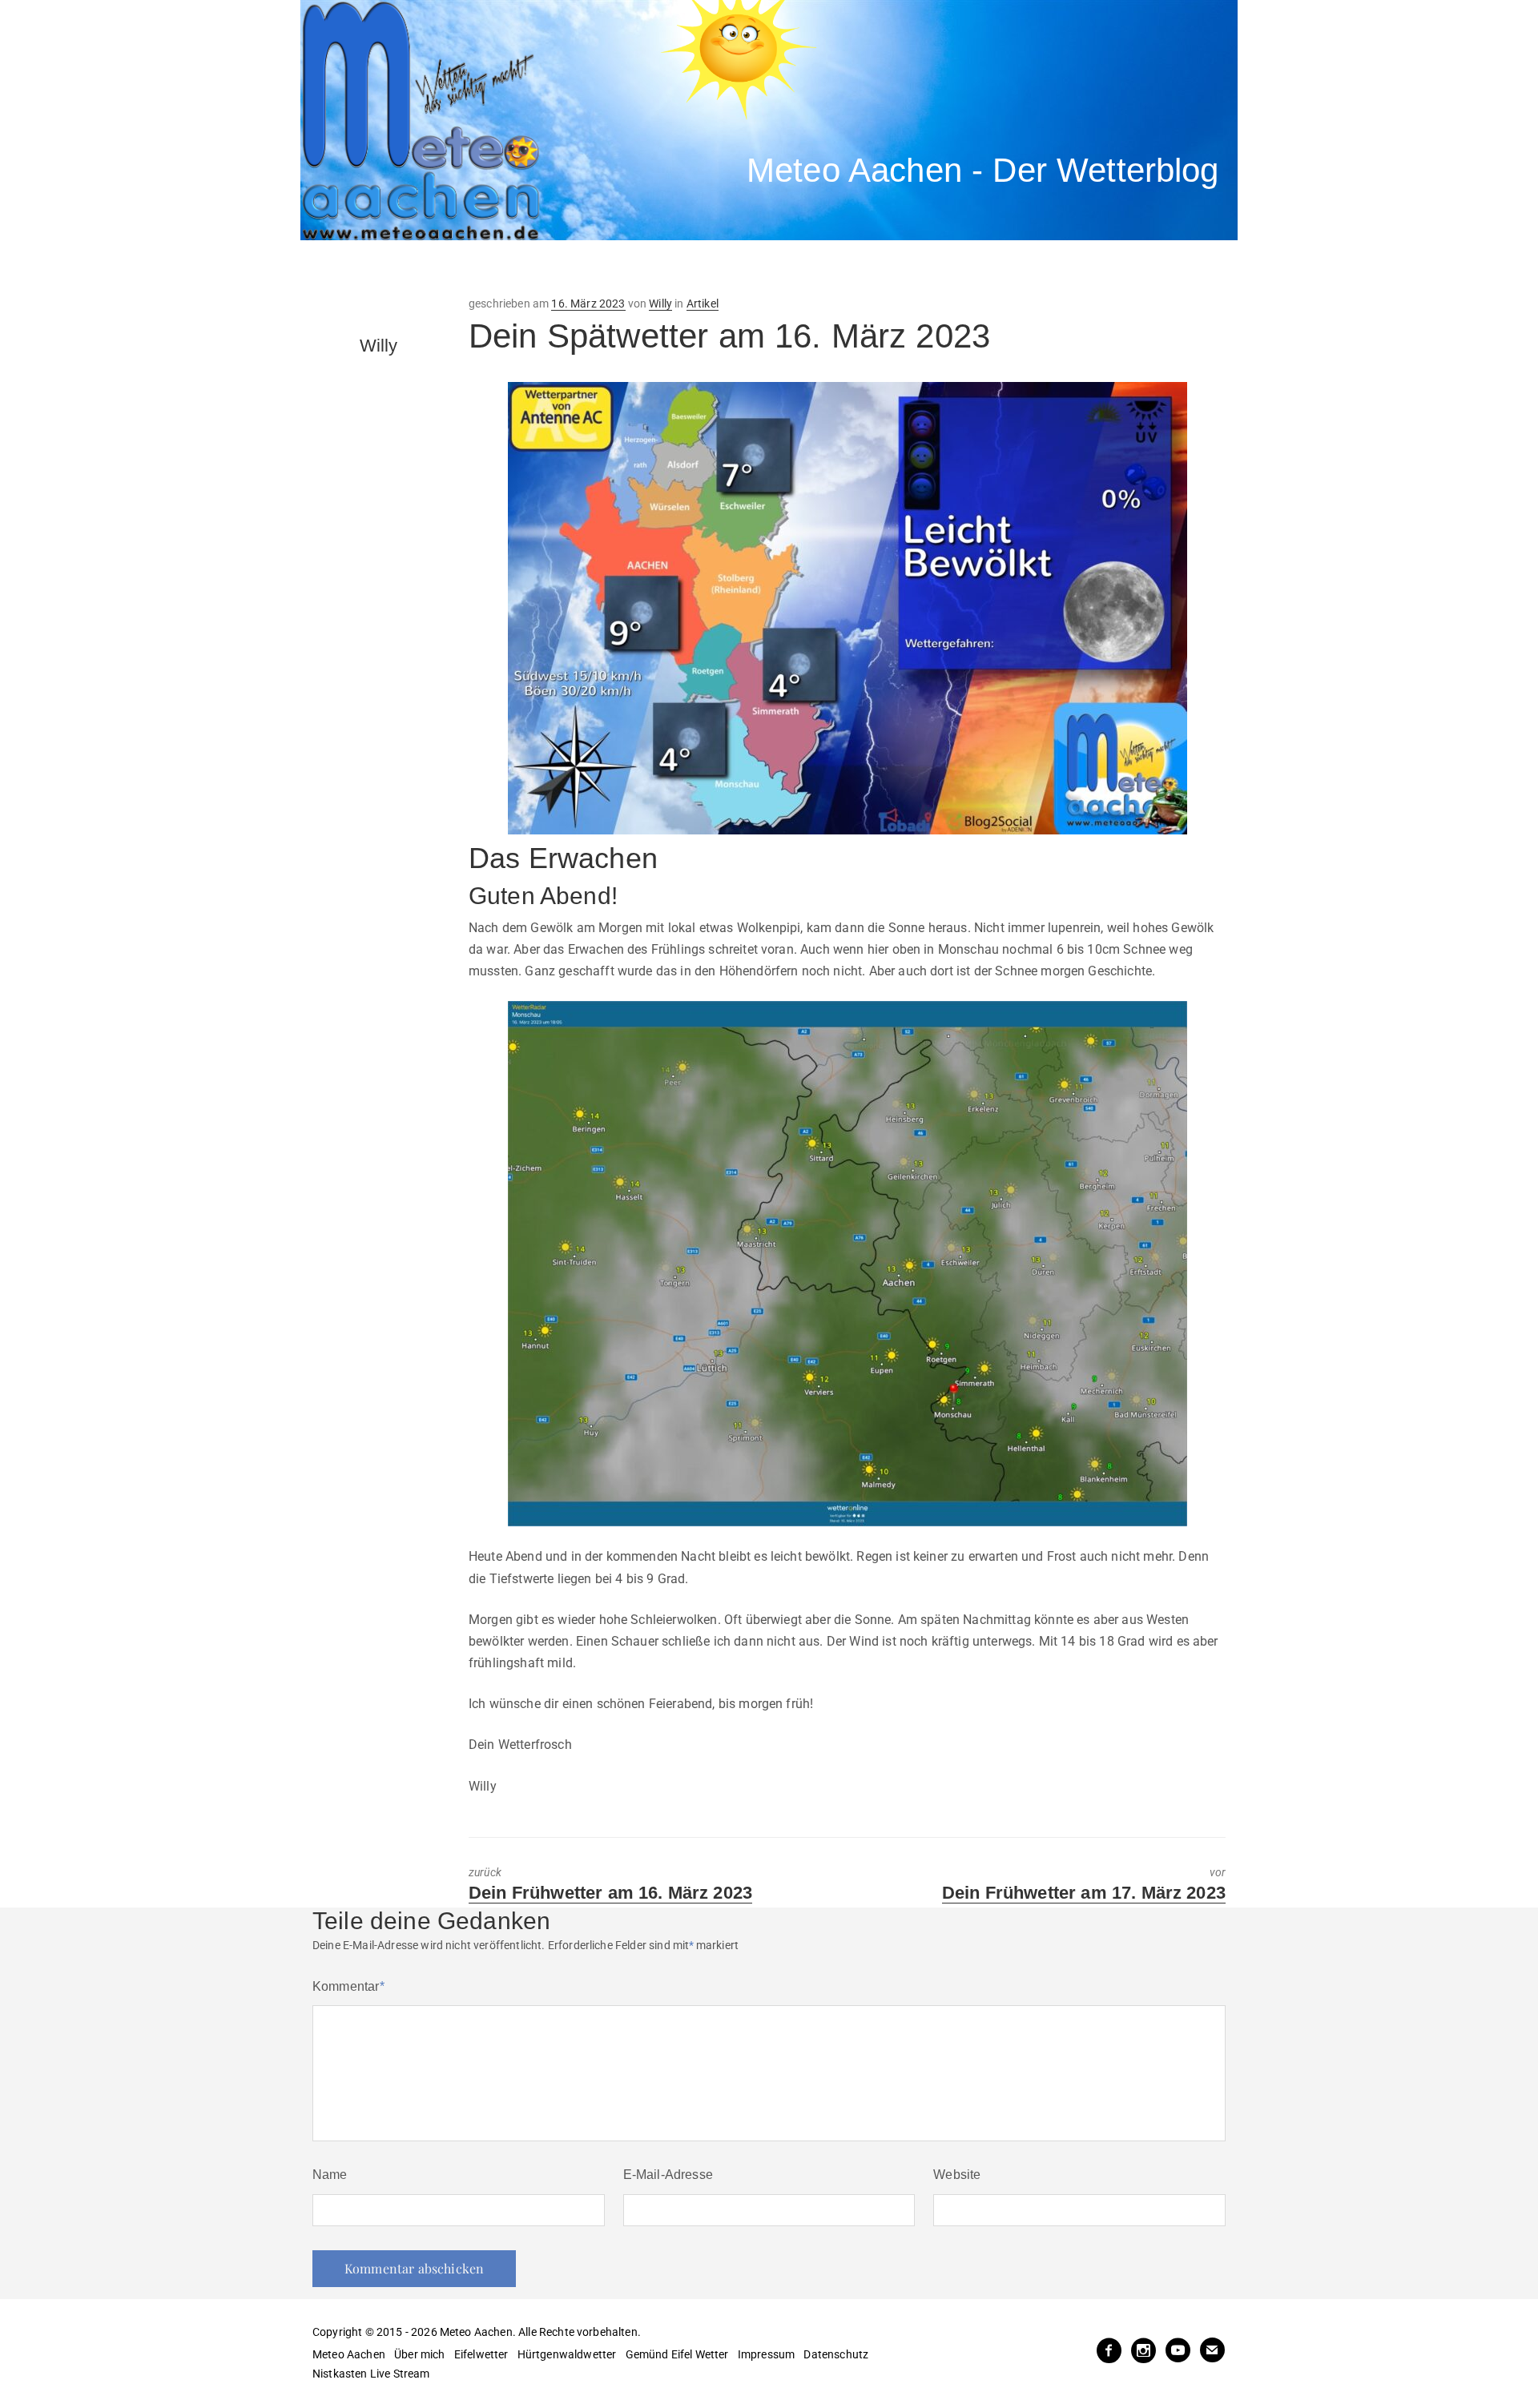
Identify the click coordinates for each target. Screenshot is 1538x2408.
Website (957, 2175)
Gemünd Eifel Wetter (677, 2354)
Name (330, 2175)
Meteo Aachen (349, 2354)
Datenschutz (836, 2354)
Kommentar (348, 1986)
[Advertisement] (597, 268)
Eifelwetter (481, 2354)
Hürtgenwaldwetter (567, 2354)
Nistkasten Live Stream (371, 2374)
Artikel (703, 304)
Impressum (766, 2354)
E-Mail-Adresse (668, 2175)
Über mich (419, 2354)
